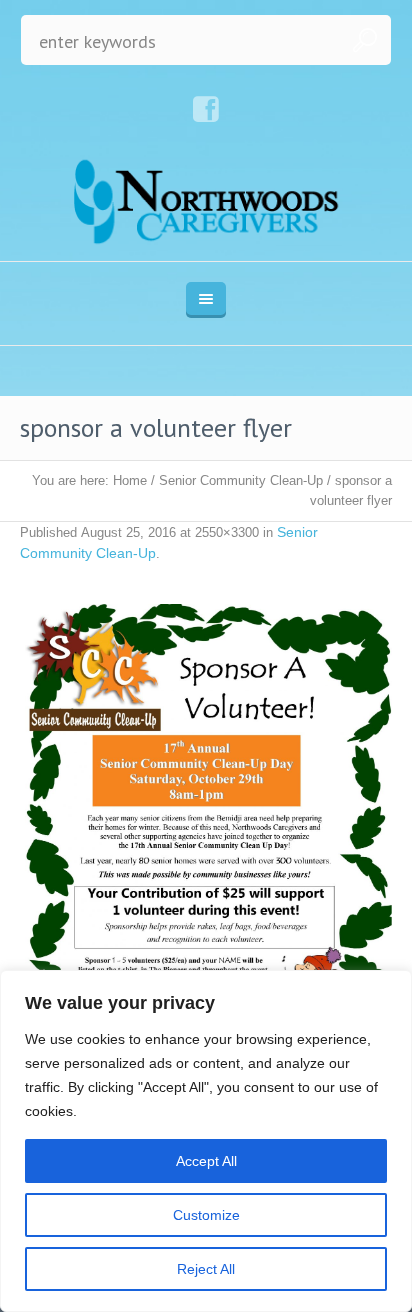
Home (130, 480)
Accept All (206, 1161)
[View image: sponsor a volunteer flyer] (206, 844)
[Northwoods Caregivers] (206, 201)
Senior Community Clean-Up (241, 480)
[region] (206, 1141)
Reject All (206, 1269)
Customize (206, 1215)
